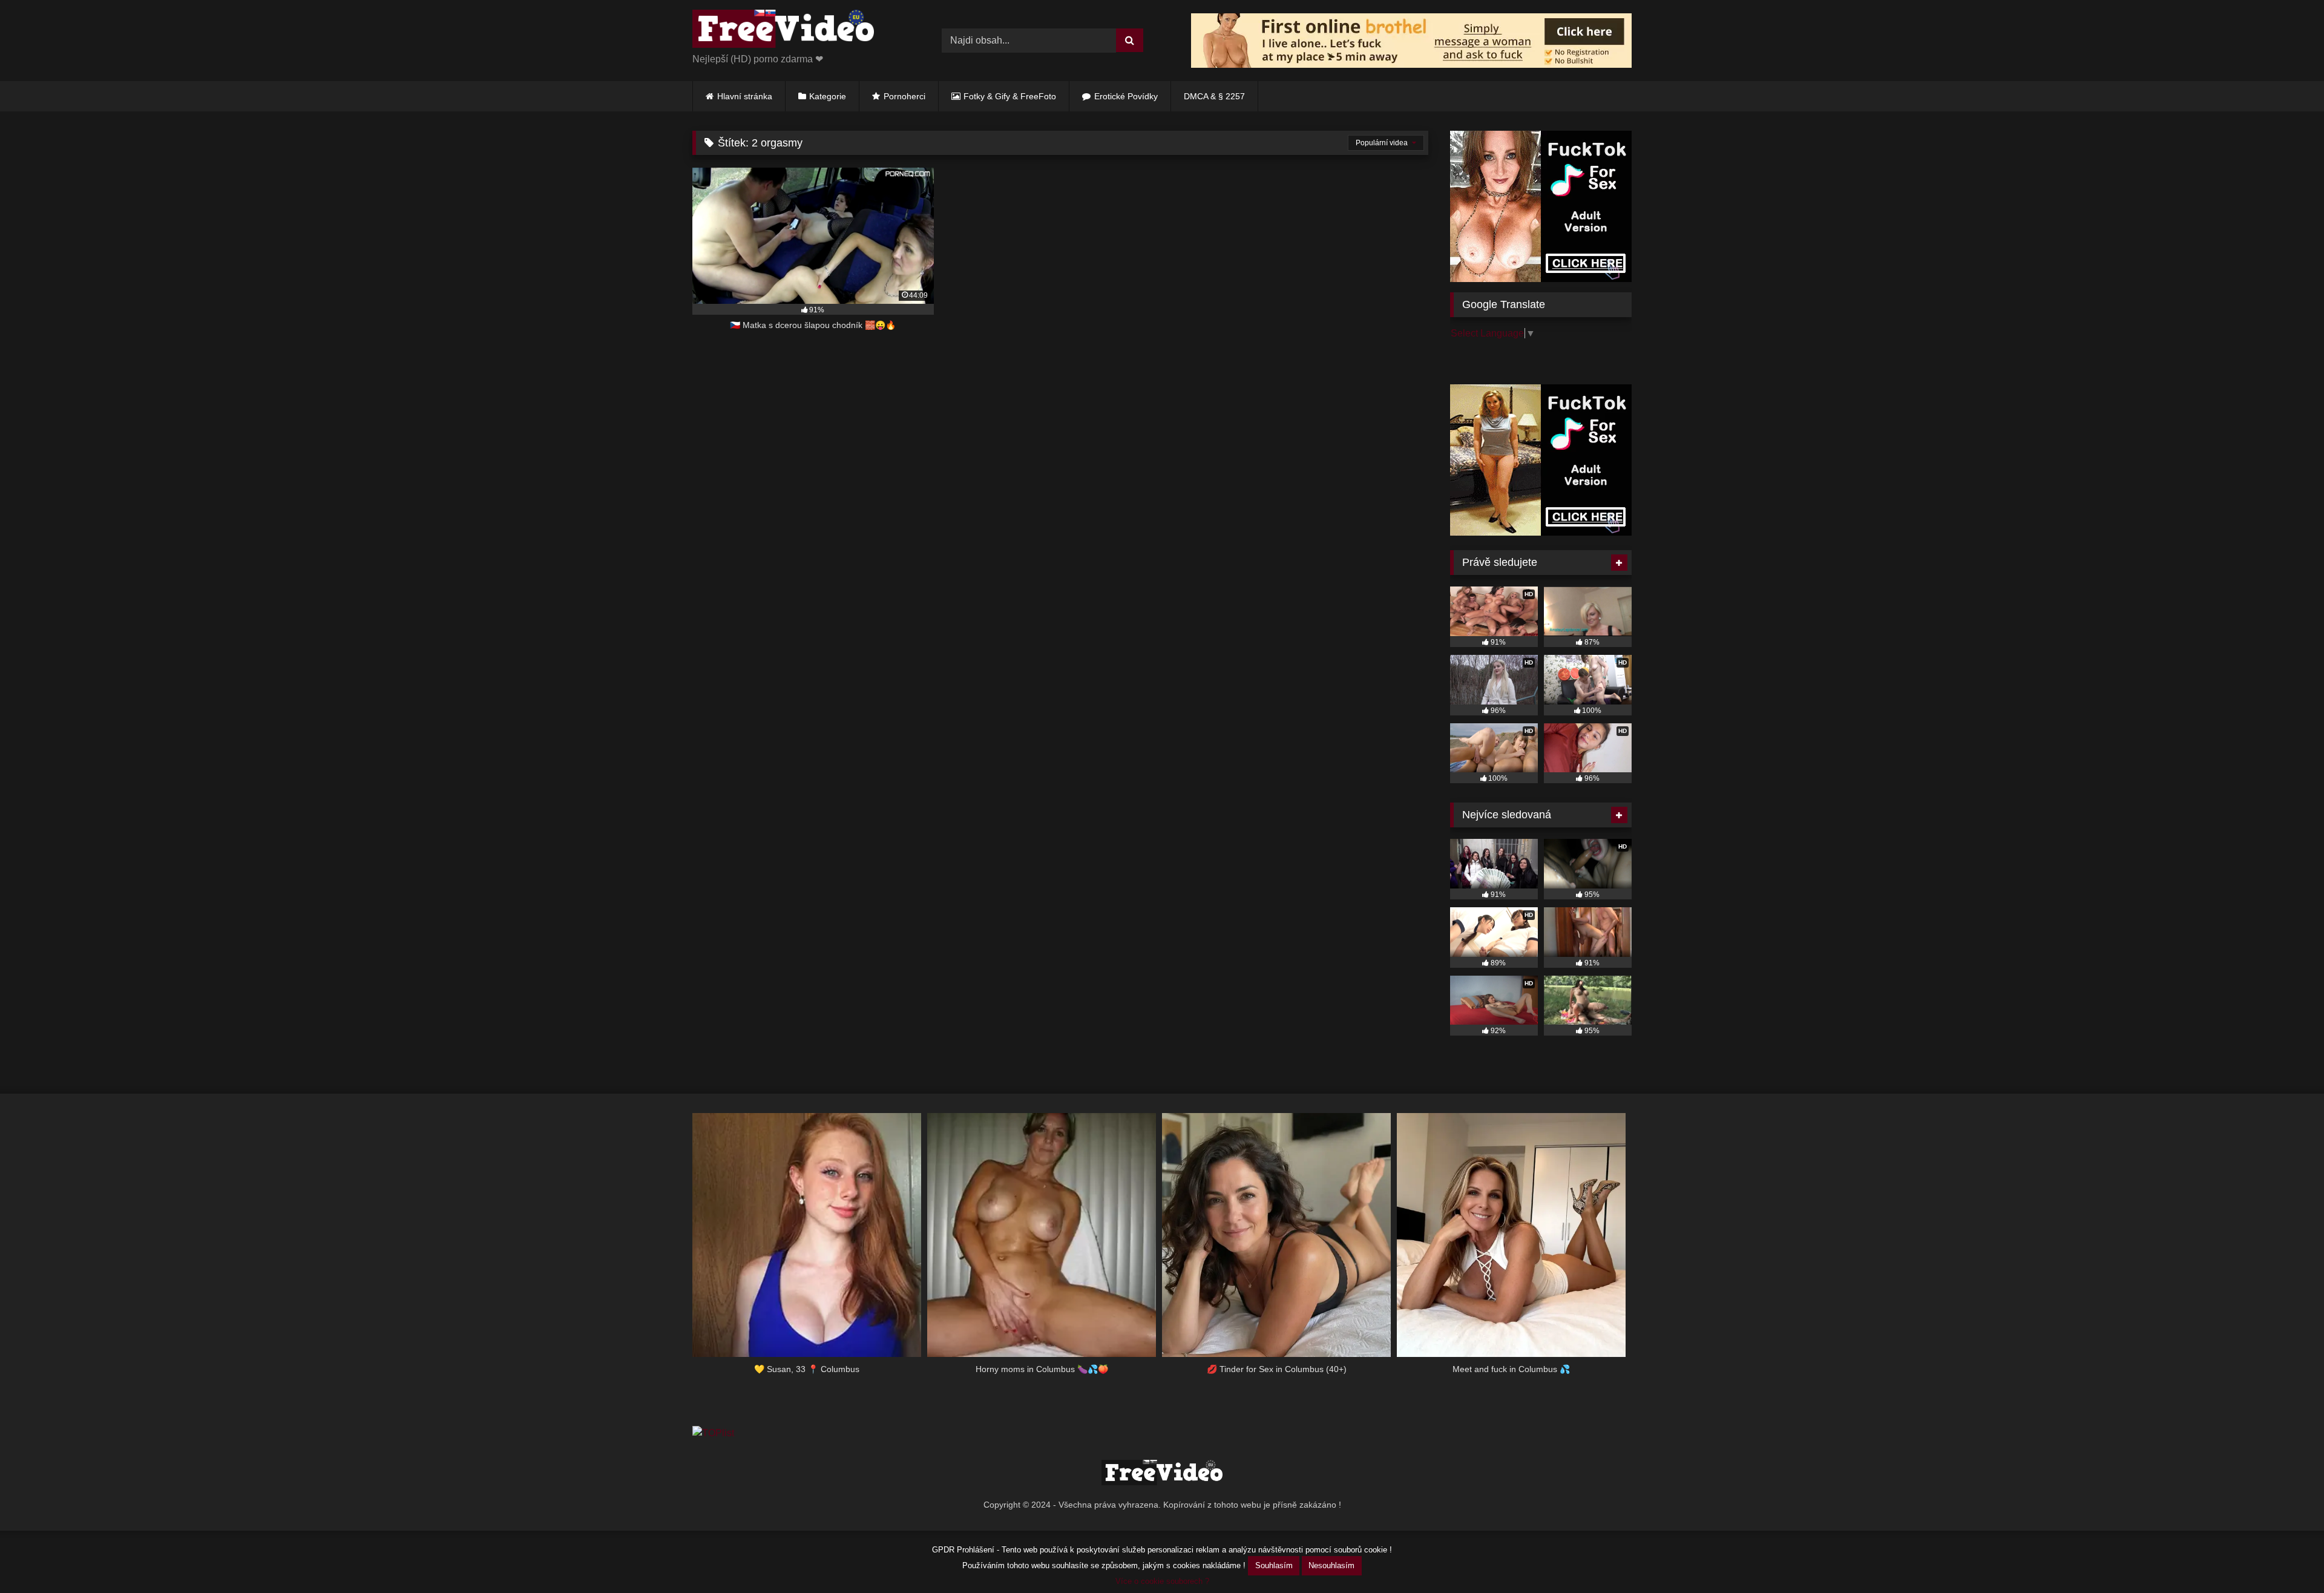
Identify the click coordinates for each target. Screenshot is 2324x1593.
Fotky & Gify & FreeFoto (1010, 96)
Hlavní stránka (745, 96)
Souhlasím (1274, 1565)
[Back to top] (2286, 1557)
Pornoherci (904, 96)
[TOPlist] (713, 1433)
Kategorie (828, 96)
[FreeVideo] (783, 31)
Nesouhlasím (1331, 1565)
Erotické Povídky (1126, 96)
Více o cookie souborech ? (1162, 1581)
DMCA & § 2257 (1214, 96)
